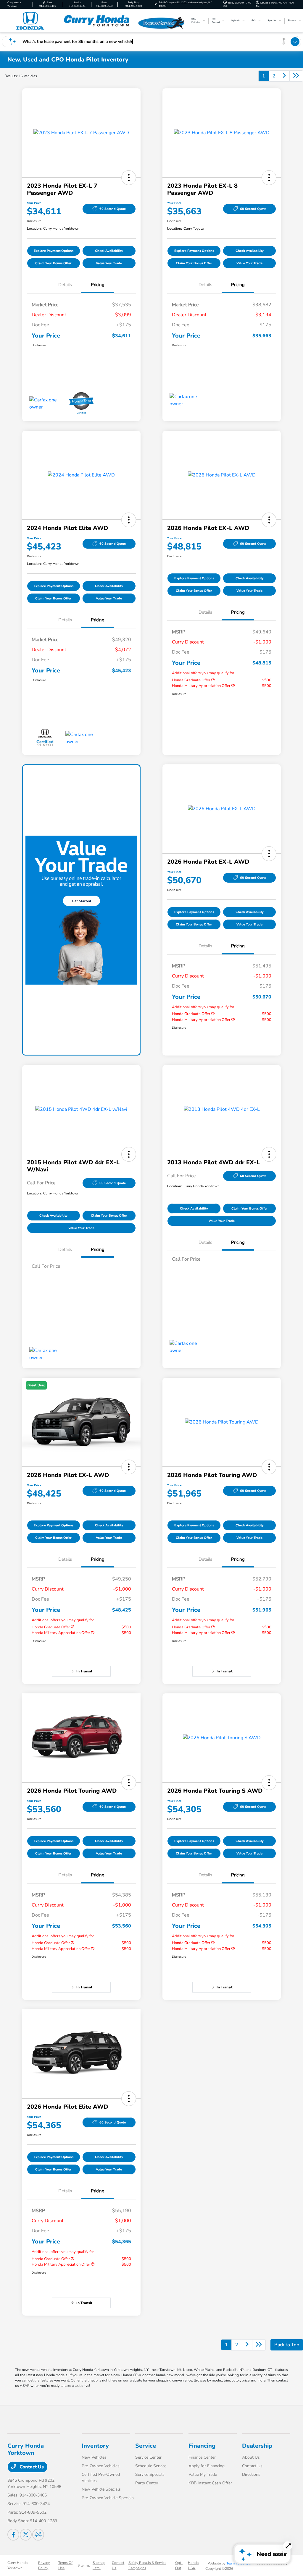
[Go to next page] (284, 76)
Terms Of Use (65, 2565)
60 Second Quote (113, 209)
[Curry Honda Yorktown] (71, 20)
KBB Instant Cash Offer (210, 2483)
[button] (129, 178)
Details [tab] (65, 285)
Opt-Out (179, 2565)
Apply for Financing (207, 2466)
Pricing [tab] (98, 285)
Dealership (257, 2446)
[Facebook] (13, 2535)
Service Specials (150, 2474)
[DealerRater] (38, 2535)
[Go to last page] (296, 76)
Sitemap (84, 2565)
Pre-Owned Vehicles (101, 2466)
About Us (251, 2457)
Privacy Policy (44, 2565)
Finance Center (202, 2457)
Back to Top (287, 2345)
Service (146, 2446)
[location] (156, 4)
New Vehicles (94, 2457)
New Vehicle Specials (101, 2489)
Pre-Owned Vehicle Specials (108, 2498)
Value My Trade (203, 2474)
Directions (251, 2474)
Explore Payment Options (54, 251)
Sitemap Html (99, 2565)
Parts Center (147, 2483)
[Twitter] (26, 2535)
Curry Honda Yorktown (17, 2565)
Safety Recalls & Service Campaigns (147, 2565)
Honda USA (193, 2565)
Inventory (95, 2446)
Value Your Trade (109, 263)
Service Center (148, 2457)
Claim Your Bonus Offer (53, 263)
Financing (202, 2446)
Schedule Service (151, 2466)
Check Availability (109, 251)
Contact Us (31, 2467)
